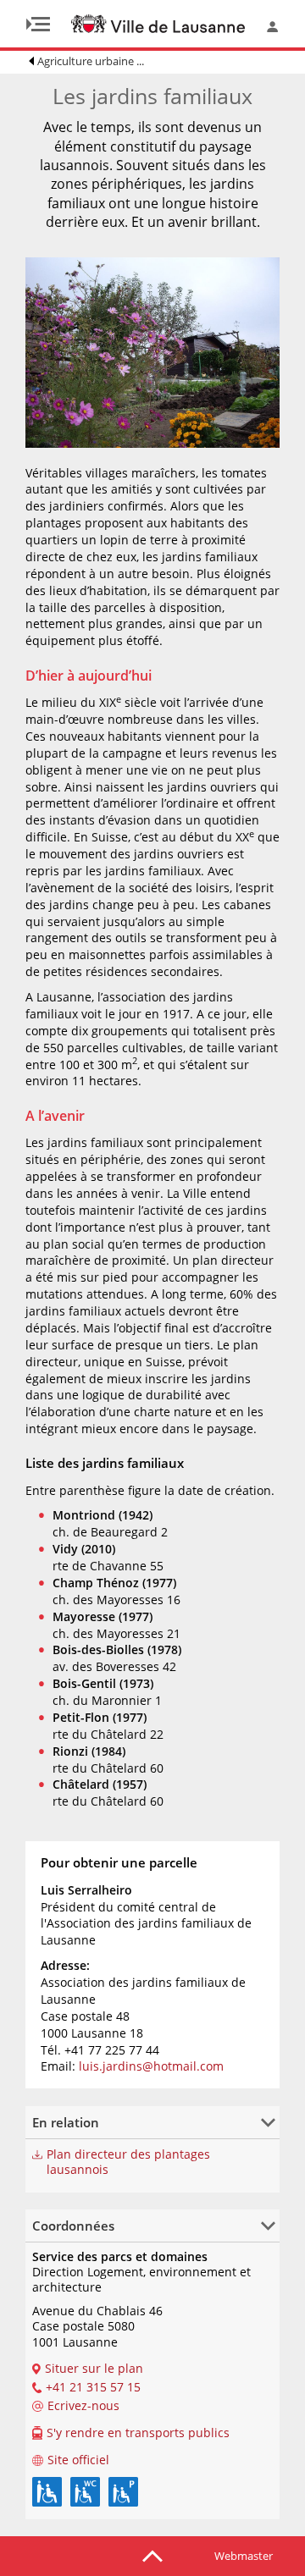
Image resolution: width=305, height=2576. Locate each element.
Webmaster (244, 2556)
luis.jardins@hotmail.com (151, 2066)
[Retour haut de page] (152, 2555)
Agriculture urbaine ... (91, 61)
